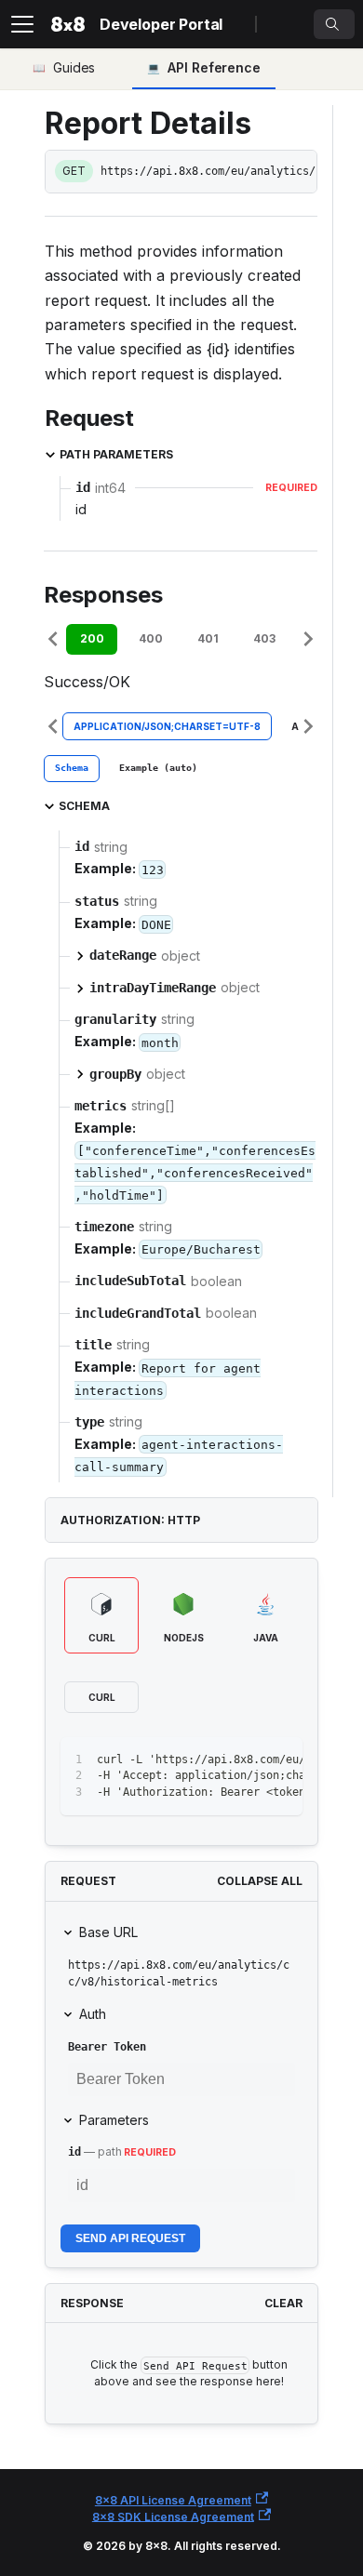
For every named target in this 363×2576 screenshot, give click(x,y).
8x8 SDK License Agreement (173, 2516)
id (74, 2152)
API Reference (214, 67)
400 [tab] (151, 638)
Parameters (114, 2120)
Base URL (108, 1932)
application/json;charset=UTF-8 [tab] (167, 726)
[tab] (72, 769)
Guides (74, 67)
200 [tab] (92, 638)
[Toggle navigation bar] (22, 24)
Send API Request (130, 2238)
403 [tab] (264, 638)
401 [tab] (208, 638)
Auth (93, 2014)
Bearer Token (107, 2047)
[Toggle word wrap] (246, 1760)
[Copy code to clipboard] (280, 1760)
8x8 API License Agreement (173, 2500)
